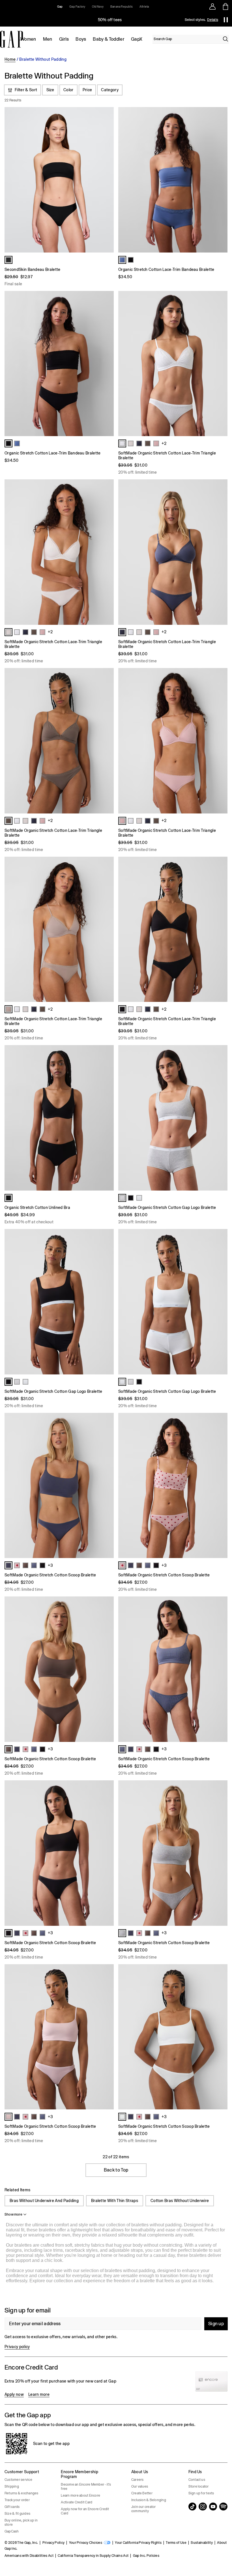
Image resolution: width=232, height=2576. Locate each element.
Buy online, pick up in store (21, 2522)
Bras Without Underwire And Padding (44, 2201)
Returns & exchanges (22, 2493)
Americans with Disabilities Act (29, 2556)
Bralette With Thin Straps (115, 2201)
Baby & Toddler (108, 39)
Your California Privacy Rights (138, 2543)
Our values (140, 2486)
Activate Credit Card (77, 2502)
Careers (138, 2480)
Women (28, 39)
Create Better (142, 2493)
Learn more (39, 2394)
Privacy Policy (53, 2543)
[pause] (226, 20)
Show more (13, 2214)
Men (48, 39)
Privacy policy (17, 2347)
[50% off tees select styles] (110, 20)
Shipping (12, 2486)
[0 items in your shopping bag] (226, 6)
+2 (164, 443)
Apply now (14, 2394)
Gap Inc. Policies (146, 2556)
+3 (50, 1565)
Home (10, 59)
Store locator (199, 2486)
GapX (137, 39)
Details (213, 20)
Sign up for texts (201, 2493)
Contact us (197, 2480)
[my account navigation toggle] (212, 6)
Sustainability (202, 2543)
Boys (81, 39)
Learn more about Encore (80, 2495)
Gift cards (12, 2507)
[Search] (225, 39)
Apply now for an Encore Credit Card (85, 2511)
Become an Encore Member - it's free (86, 2487)
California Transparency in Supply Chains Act (93, 2556)
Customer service (18, 2480)
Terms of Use (176, 2543)
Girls (64, 39)
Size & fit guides (17, 2514)
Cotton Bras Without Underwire (180, 2201)
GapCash (12, 2531)
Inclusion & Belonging (149, 2500)
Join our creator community (144, 2509)
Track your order (17, 2500)
